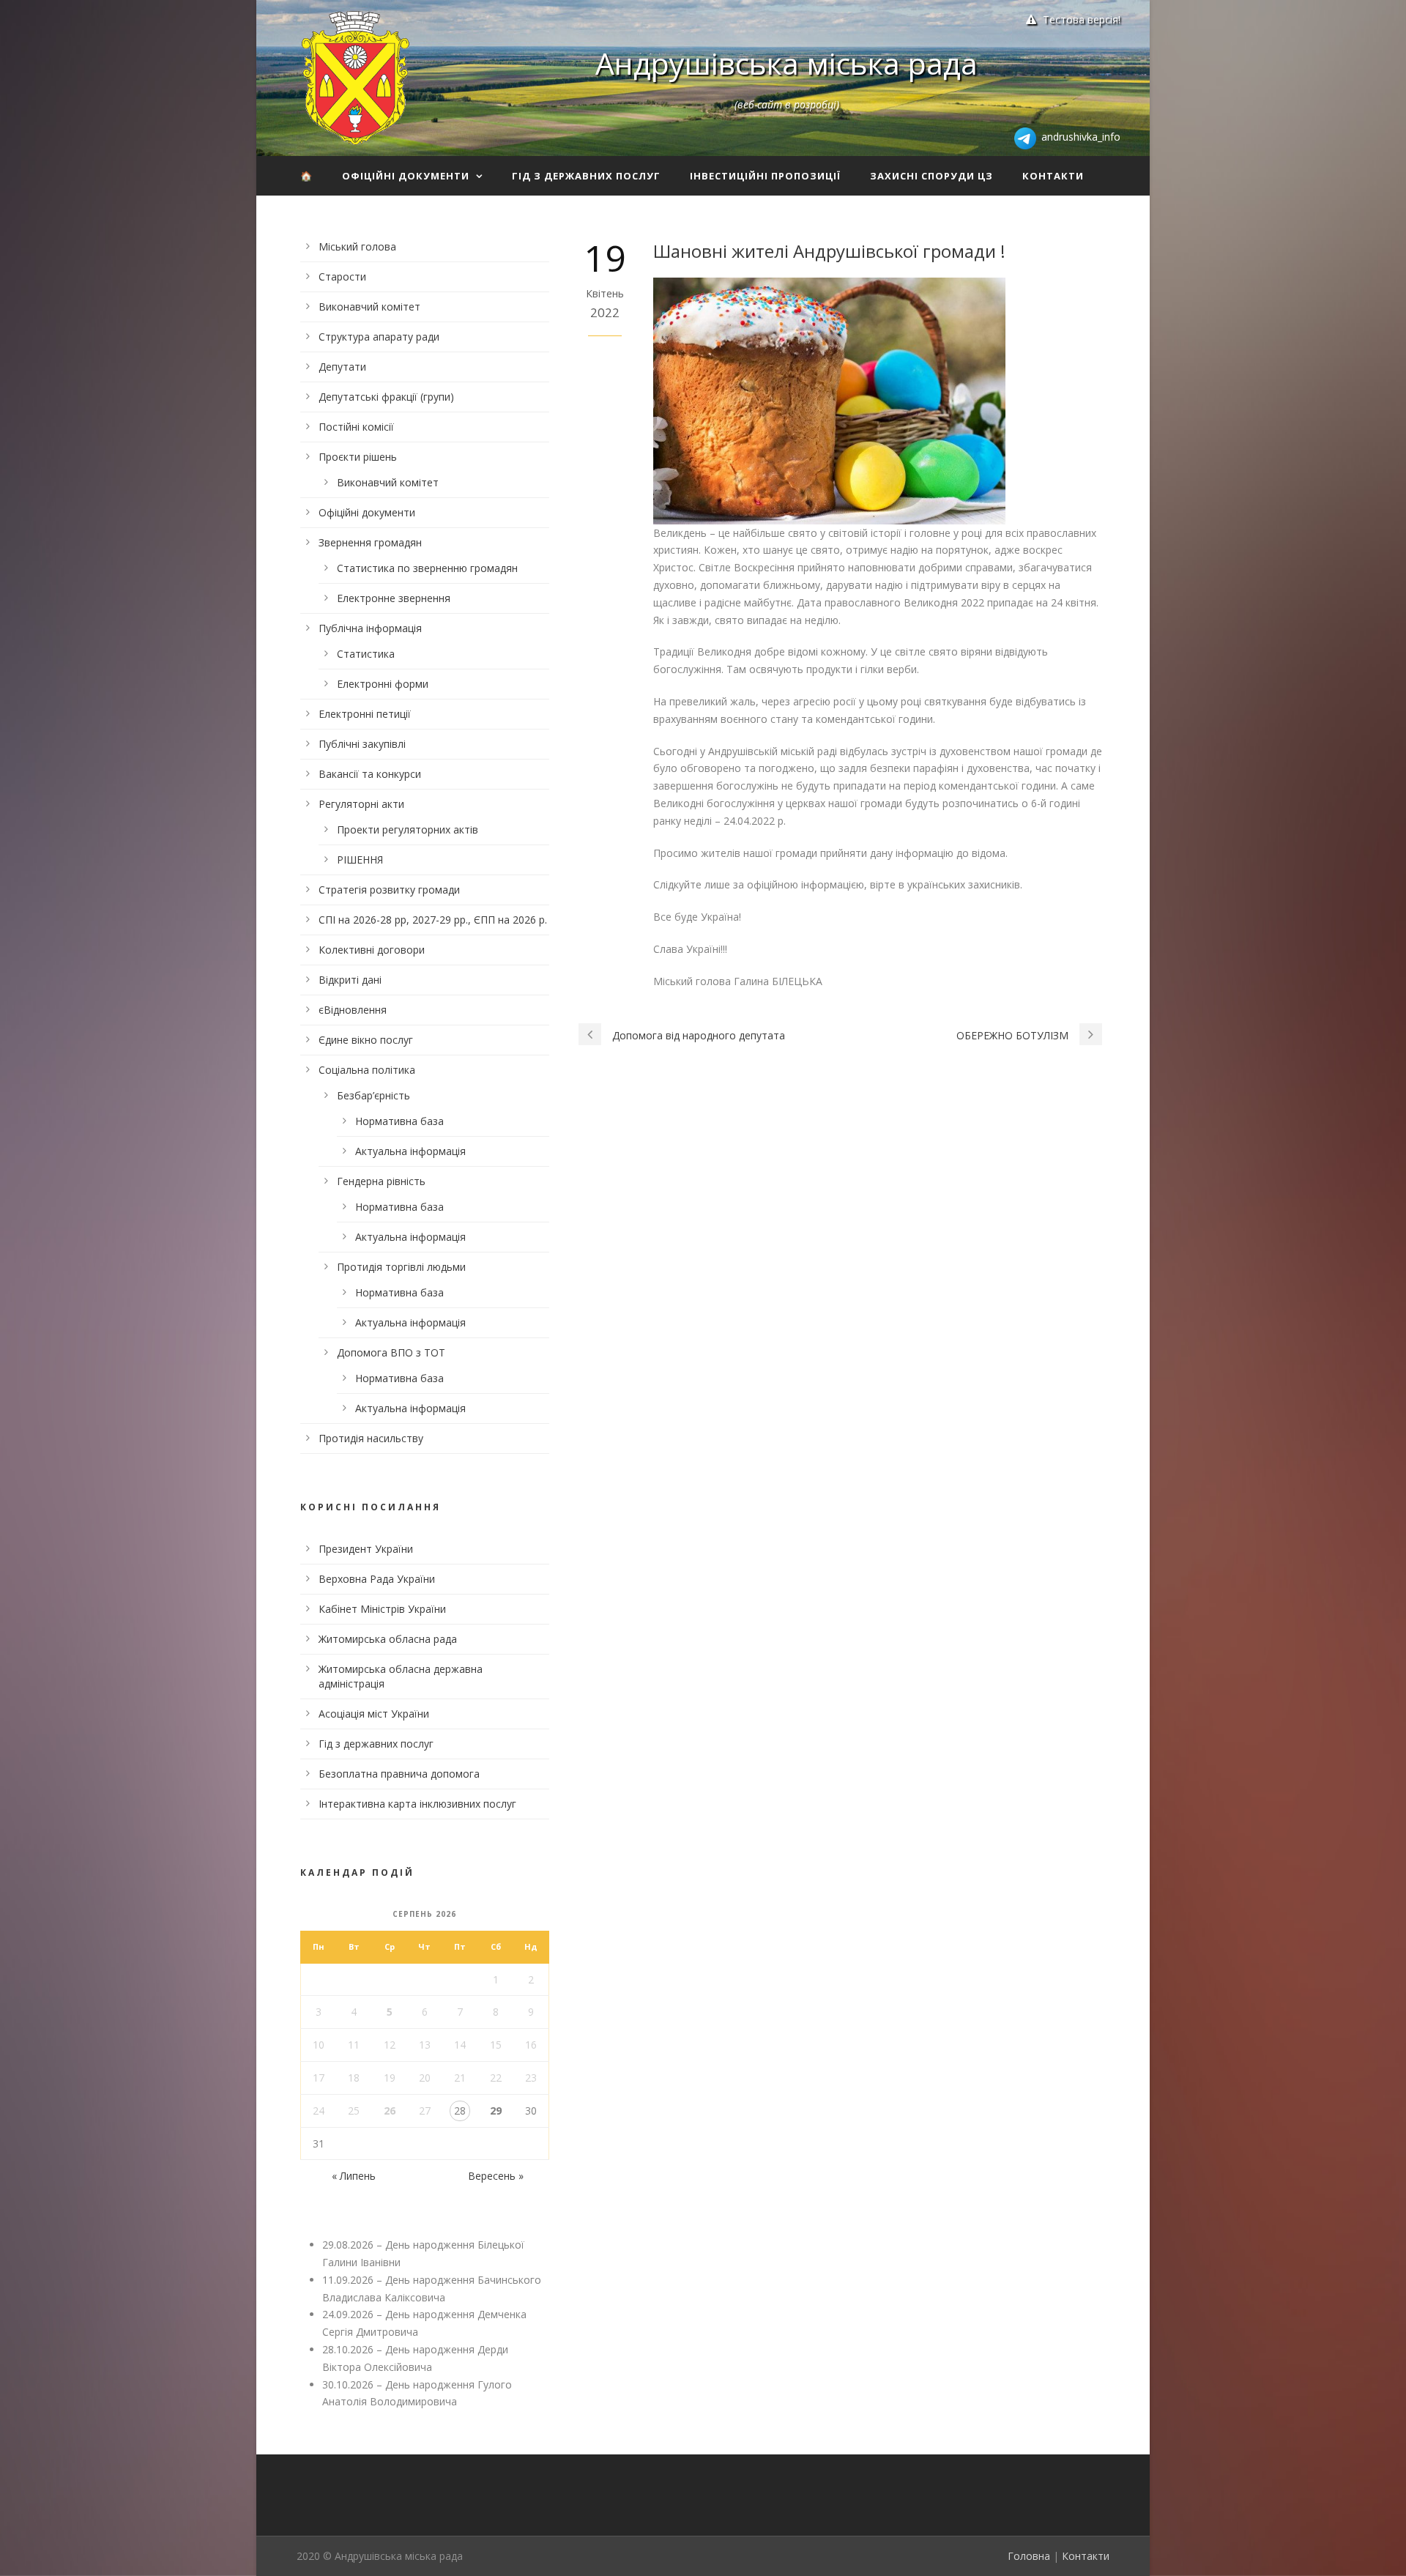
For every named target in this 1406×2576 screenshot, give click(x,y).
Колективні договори (372, 950)
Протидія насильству (371, 1438)
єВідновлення (353, 1010)
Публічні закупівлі (362, 744)
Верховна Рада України (377, 1579)
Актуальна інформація (410, 1151)
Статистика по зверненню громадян (427, 568)
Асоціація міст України (374, 1714)
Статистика (366, 654)
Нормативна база (399, 1121)
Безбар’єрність (373, 1095)
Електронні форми (383, 684)
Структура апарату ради (379, 337)
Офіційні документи (406, 176)
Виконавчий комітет (369, 307)
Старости (342, 276)
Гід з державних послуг (586, 176)
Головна (1029, 2556)
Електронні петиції (365, 714)
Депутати (342, 367)
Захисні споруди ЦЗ (931, 176)
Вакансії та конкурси (370, 774)
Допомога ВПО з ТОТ (391, 1352)
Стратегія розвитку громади (389, 890)
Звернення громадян (370, 542)
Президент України (366, 1549)
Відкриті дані (350, 980)
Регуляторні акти (361, 804)
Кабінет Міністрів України (382, 1609)
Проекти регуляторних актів (408, 829)
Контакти (1053, 176)
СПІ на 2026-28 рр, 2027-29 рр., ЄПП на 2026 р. (433, 920)
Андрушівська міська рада (786, 63)
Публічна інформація (370, 628)
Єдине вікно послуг (366, 1040)
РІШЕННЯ (360, 860)
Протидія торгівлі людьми (401, 1267)
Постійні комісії (356, 427)
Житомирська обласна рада (388, 1639)
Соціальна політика (367, 1070)
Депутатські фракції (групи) (386, 397)
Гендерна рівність (381, 1181)
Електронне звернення (394, 598)
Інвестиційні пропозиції (765, 176)
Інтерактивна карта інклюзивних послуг (417, 1804)
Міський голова (357, 246)
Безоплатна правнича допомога (399, 1774)
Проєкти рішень (358, 457)
